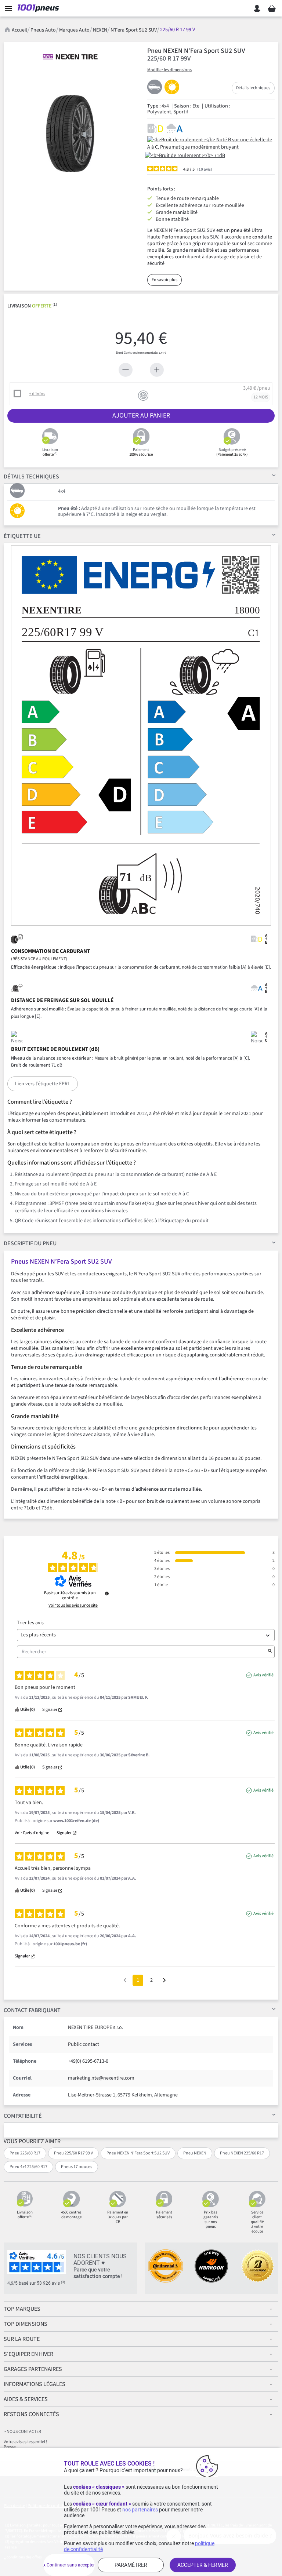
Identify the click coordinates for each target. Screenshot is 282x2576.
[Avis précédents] (125, 1980)
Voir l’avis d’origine (32, 1833)
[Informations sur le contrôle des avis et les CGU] (107, 1593)
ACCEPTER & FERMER (203, 2565)
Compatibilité (23, 2116)
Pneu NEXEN (195, 2153)
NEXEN (100, 30)
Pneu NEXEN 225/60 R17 (242, 2153)
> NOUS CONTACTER (22, 2432)
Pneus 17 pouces (77, 2167)
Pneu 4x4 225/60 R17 (28, 2167)
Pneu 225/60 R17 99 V (73, 2153)
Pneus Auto (43, 30)
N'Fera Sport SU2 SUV (134, 30)
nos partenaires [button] (140, 2510)
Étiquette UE (22, 536)
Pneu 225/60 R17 (25, 2153)
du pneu (30, 1243)
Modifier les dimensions (169, 70)
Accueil (19, 30)
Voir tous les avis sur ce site (73, 1606)
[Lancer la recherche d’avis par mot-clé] (270, 1652)
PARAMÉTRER (131, 2565)
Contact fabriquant (32, 2010)
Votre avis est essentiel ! (25, 2442)
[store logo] (40, 8)
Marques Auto (74, 30)
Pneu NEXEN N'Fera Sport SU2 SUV (138, 2153)
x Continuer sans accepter (69, 2565)
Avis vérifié (263, 1675)
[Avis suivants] (164, 1981)
